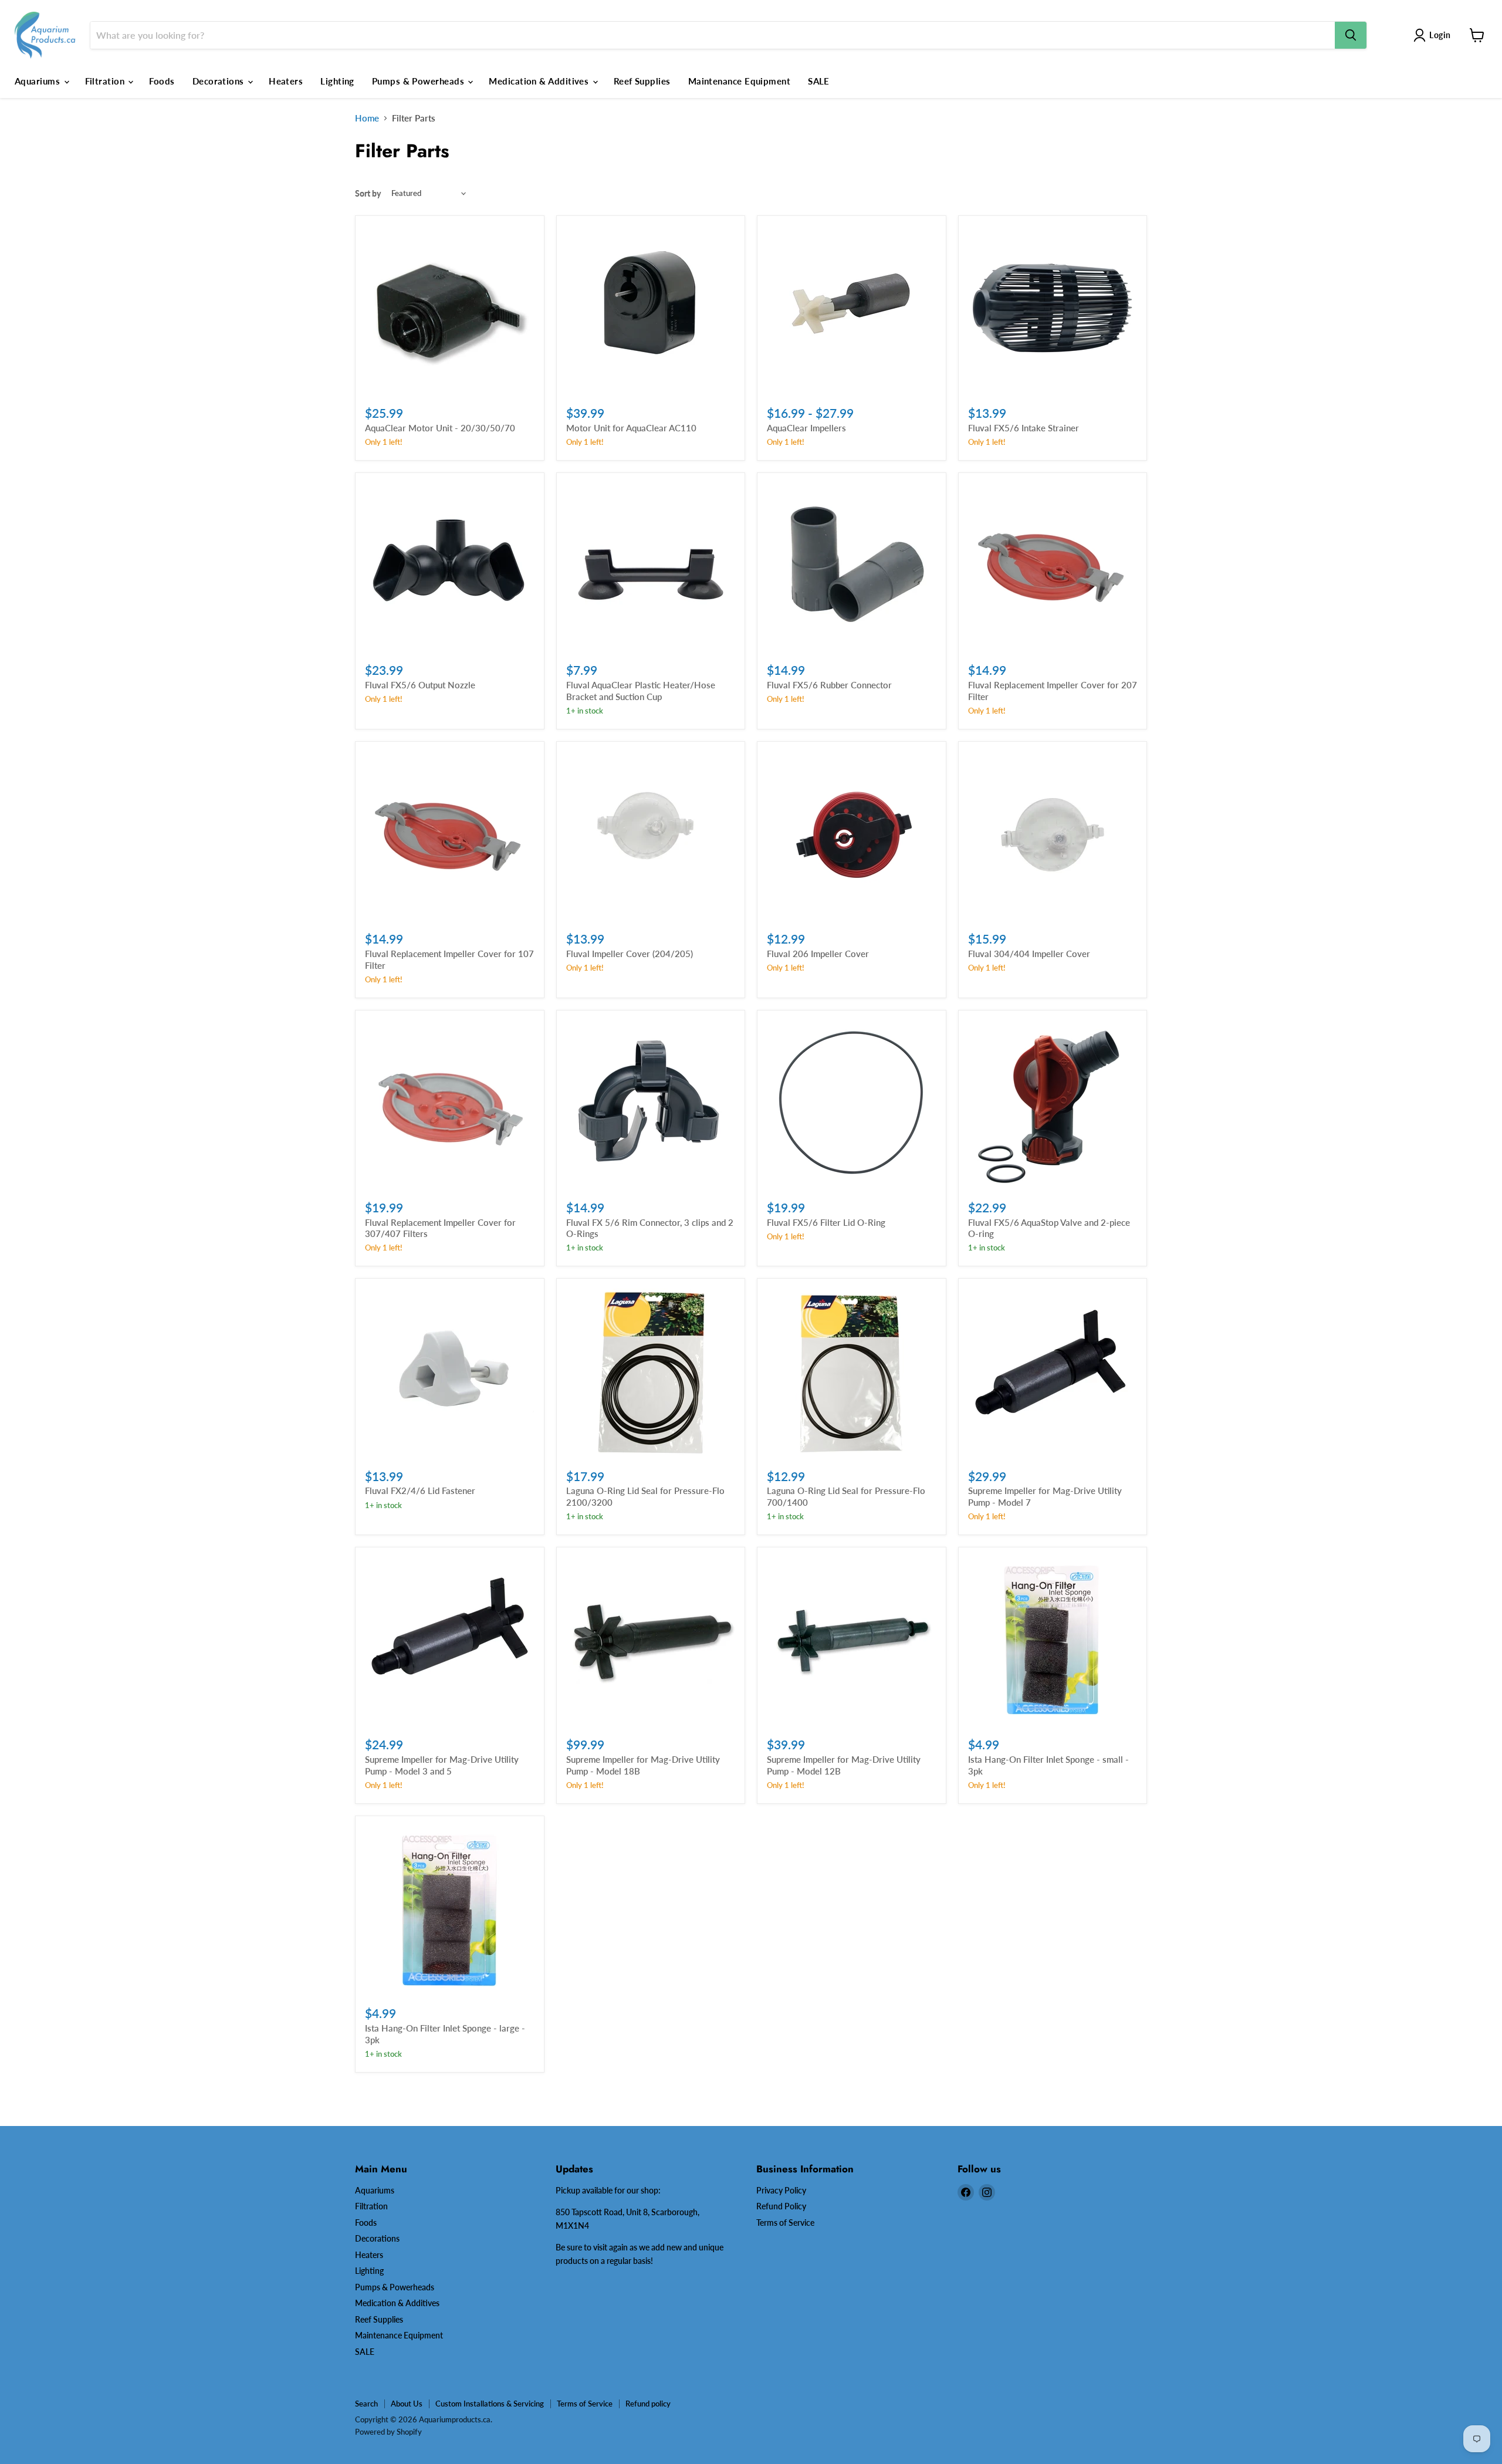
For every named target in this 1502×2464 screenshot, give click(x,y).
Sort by (368, 194)
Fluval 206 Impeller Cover (818, 954)
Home (367, 118)
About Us (407, 2404)
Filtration (106, 81)
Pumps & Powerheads (420, 81)
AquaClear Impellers (806, 428)
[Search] (1351, 35)
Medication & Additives (540, 81)
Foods (162, 81)
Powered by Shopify (388, 2432)
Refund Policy (781, 2206)
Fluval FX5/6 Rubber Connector (829, 685)
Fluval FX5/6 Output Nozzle (420, 685)
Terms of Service (785, 2223)
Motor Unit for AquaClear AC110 (631, 428)
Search (366, 2404)
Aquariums (39, 81)
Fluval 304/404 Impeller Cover (1029, 954)
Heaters (286, 81)
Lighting (337, 81)
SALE (819, 81)
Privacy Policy (781, 2190)
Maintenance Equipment (739, 81)
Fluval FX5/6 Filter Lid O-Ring (826, 1222)
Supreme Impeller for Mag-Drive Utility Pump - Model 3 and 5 (442, 1765)
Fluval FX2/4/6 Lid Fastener (420, 1490)
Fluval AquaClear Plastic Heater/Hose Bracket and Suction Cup (641, 691)
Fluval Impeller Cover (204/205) (630, 954)
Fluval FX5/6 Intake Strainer (1024, 428)
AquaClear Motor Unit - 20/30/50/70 (440, 428)
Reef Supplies (642, 81)
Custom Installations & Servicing (490, 2404)
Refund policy (648, 2404)
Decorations (219, 81)
